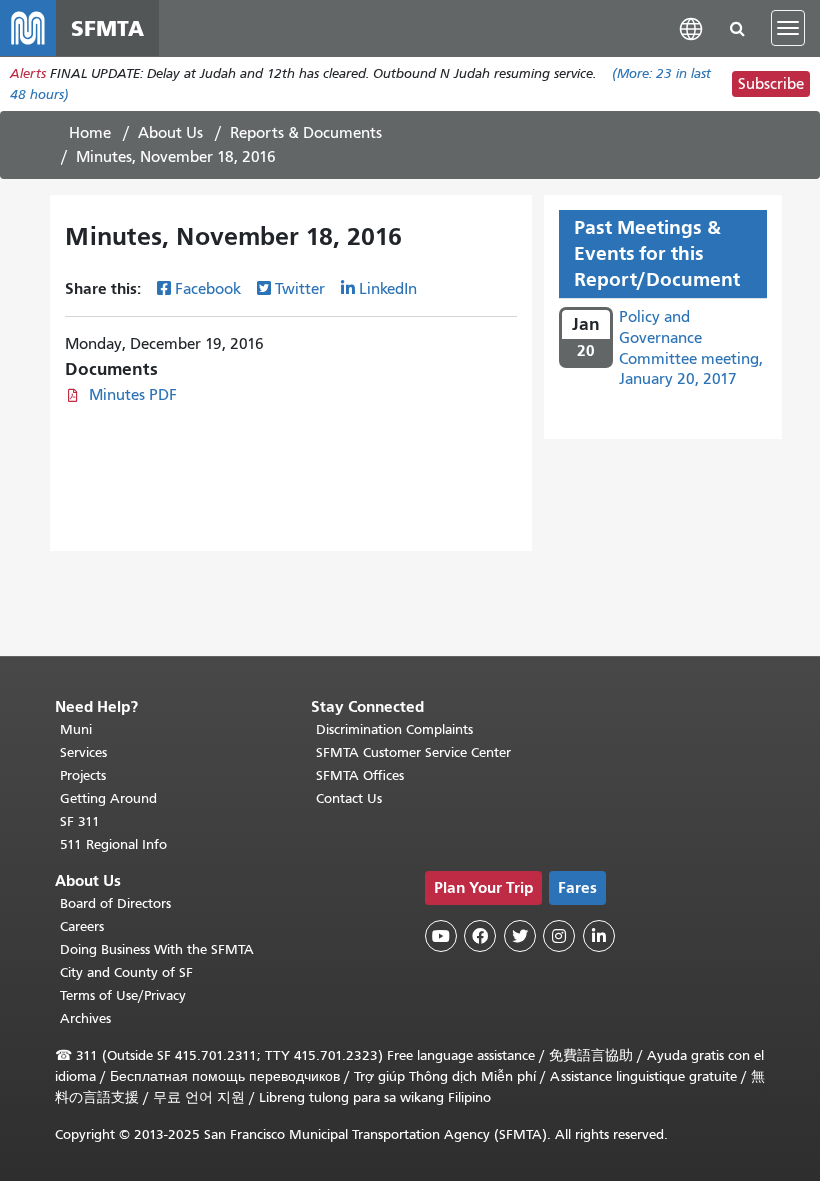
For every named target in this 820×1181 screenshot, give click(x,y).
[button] (691, 27)
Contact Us (349, 798)
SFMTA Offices (360, 775)
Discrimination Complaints (394, 729)
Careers (82, 926)
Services (83, 752)
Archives (85, 1018)
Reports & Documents (306, 133)
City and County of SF (126, 972)
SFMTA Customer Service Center (413, 752)
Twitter (300, 289)
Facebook (208, 289)
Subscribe (771, 84)
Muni (76, 729)
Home (90, 133)
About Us (170, 133)
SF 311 (80, 821)
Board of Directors (115, 903)
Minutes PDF (133, 395)
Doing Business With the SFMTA (157, 949)
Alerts (28, 73)
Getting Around (108, 798)
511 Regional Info (113, 844)
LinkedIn (388, 289)
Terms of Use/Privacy (123, 995)
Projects (83, 775)
